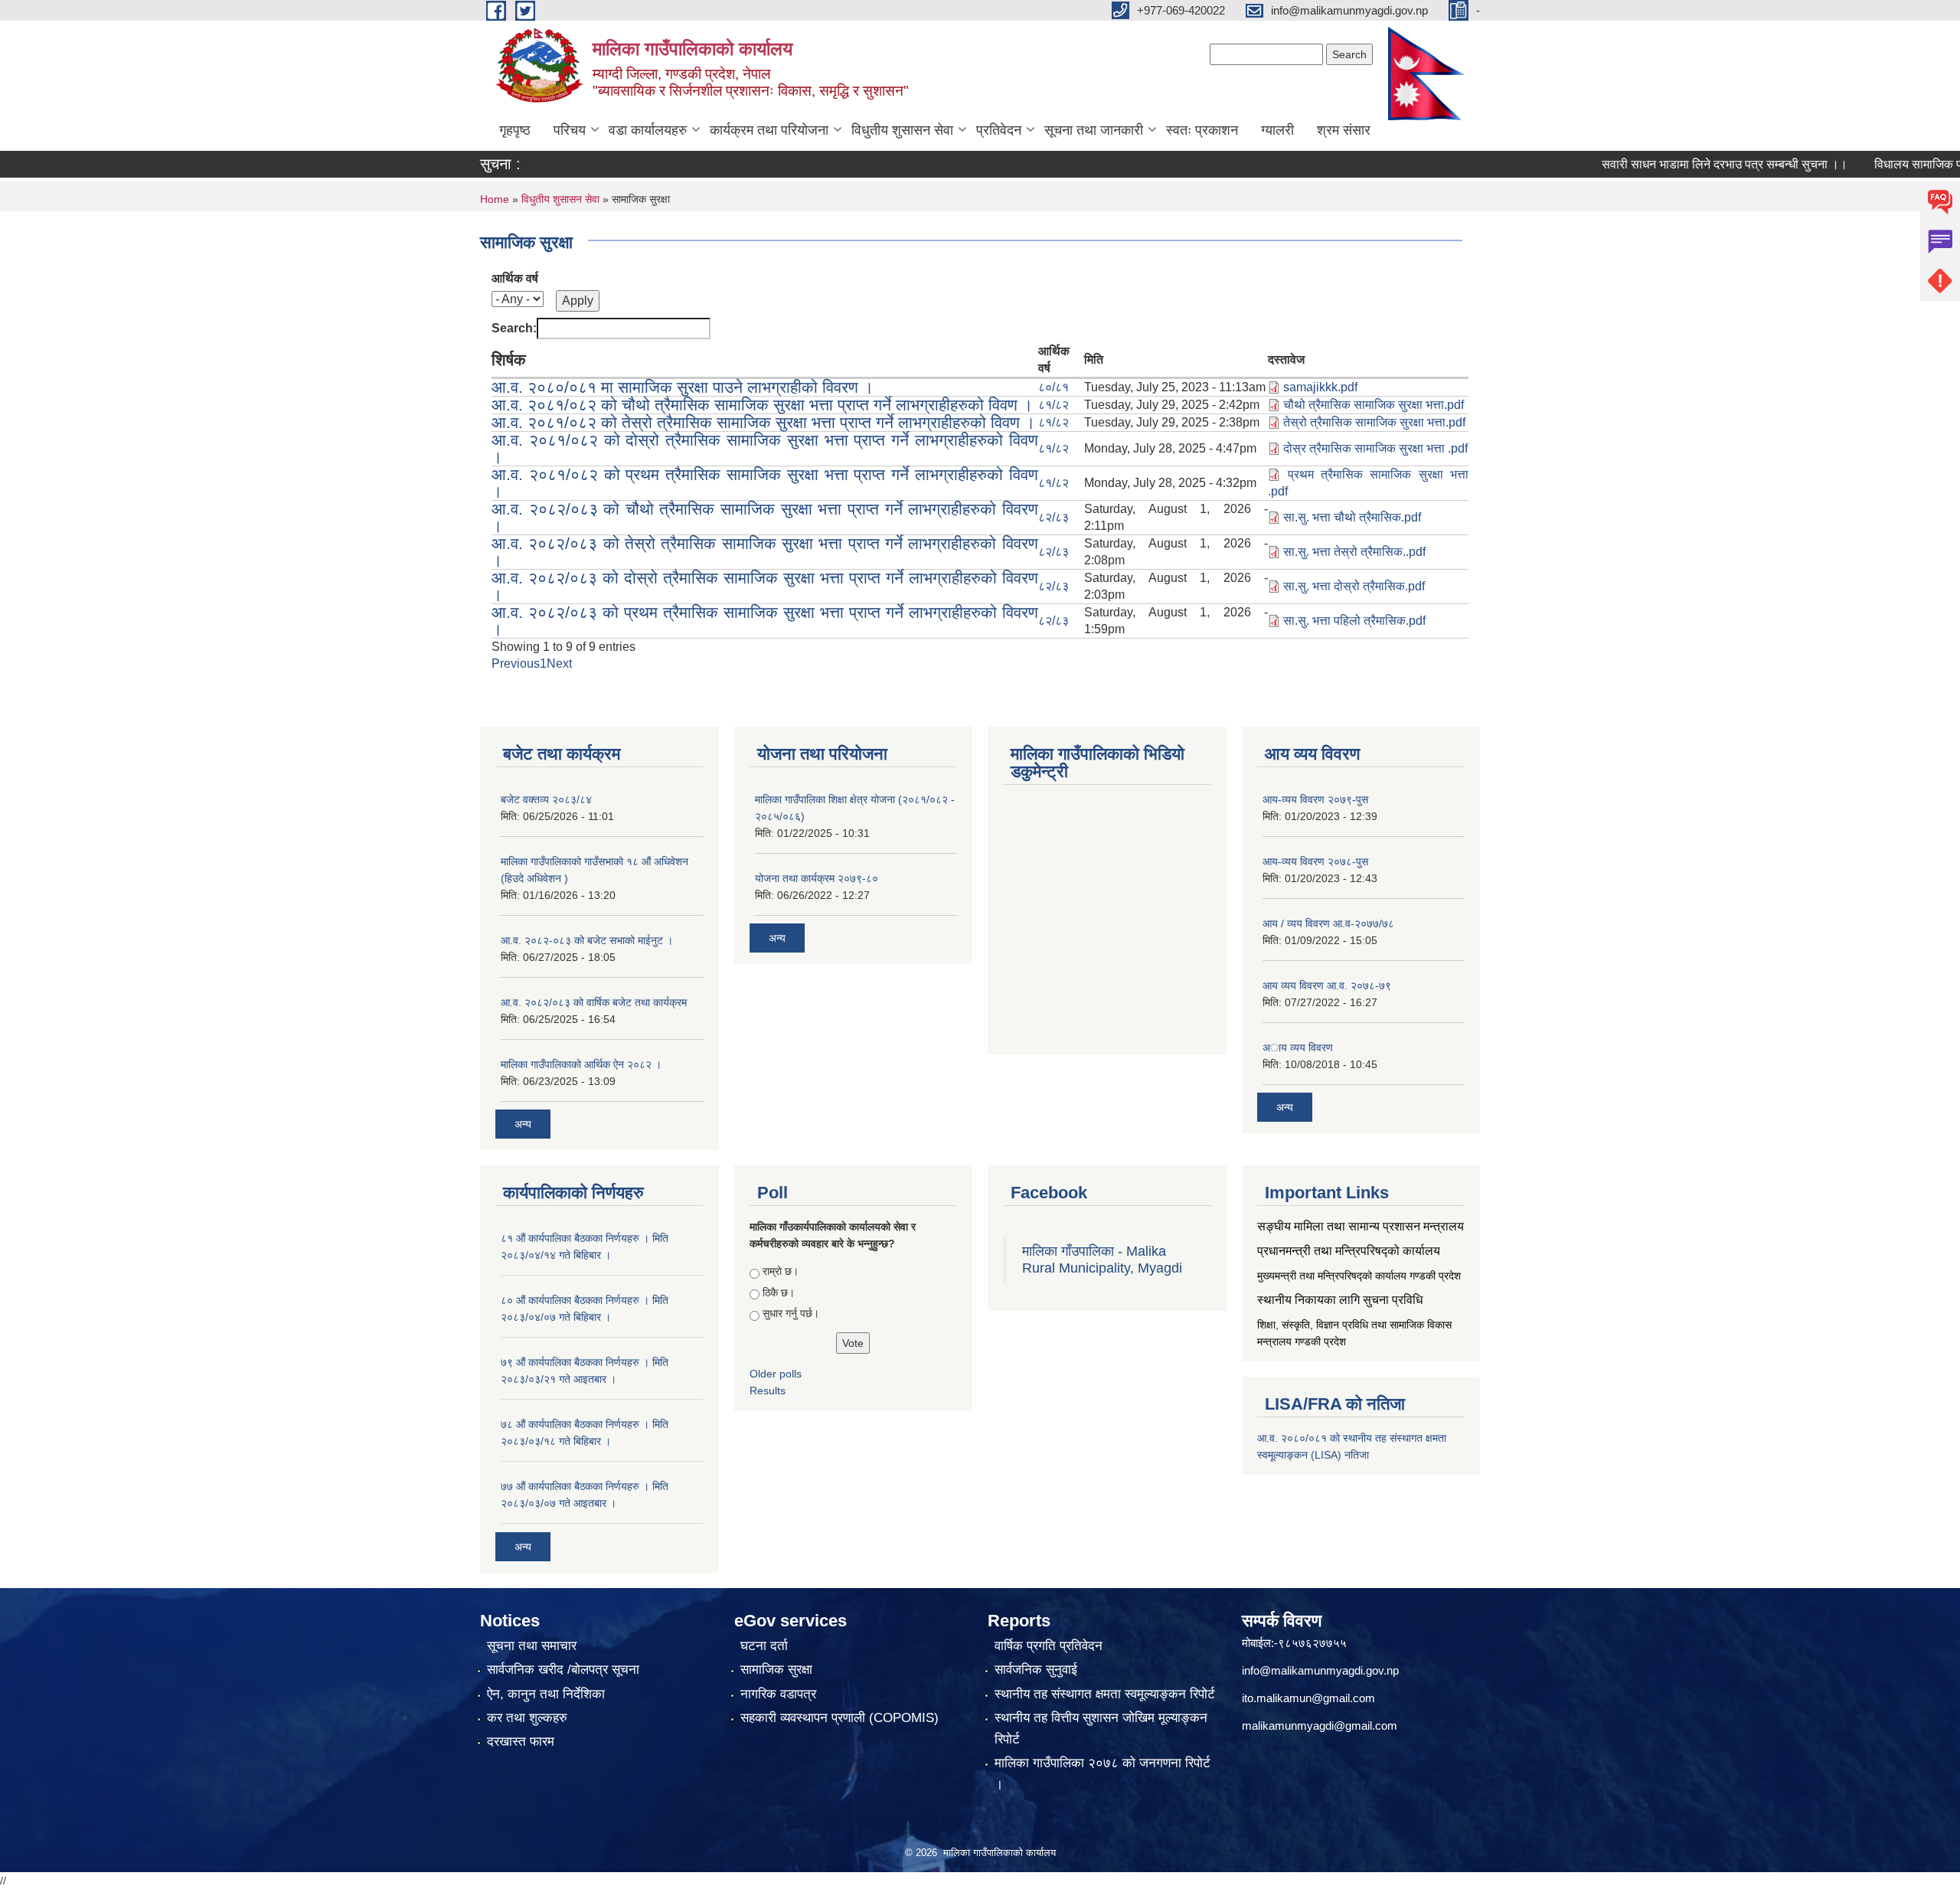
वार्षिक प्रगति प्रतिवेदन (1049, 1646)
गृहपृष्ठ (515, 130)
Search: (514, 328)
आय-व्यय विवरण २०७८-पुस (1315, 861)
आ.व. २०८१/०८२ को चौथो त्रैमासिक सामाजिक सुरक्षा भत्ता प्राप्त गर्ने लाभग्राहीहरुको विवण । (762, 405)
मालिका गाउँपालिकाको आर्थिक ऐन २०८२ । (581, 1064)
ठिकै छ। (779, 1293)
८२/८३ (1053, 517)
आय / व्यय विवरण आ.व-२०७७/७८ (1328, 923)
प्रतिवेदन (999, 130)
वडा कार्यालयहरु (648, 130)
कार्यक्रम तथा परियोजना (769, 130)
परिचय (570, 130)
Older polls (776, 1374)
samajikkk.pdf (1320, 387)
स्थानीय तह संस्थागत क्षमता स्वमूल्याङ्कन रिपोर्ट (1105, 1694)
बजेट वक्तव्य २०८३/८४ (546, 799)
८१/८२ (1053, 405)
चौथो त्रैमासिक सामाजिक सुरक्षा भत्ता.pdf (1374, 405)
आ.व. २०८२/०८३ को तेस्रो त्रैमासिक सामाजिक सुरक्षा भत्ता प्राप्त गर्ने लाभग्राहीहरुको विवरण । (765, 552)
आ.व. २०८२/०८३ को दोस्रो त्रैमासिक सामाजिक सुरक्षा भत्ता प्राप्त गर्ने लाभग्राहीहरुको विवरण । (765, 586)
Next (559, 663)
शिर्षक (509, 359)
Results (768, 1391)
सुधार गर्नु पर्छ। (791, 1313)
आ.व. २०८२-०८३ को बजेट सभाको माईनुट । (587, 940)
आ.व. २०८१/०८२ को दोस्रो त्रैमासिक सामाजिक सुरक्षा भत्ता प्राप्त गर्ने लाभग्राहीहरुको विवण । (765, 448)
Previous (516, 663)
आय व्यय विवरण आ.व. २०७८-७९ (1327, 985)
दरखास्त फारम (521, 1742)
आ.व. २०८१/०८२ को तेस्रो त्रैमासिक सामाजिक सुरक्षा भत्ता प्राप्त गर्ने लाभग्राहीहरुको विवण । (763, 422)
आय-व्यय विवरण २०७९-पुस (1315, 799)
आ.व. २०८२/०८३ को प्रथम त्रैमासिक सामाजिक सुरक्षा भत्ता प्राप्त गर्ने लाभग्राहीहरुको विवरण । (765, 621)
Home (495, 199)
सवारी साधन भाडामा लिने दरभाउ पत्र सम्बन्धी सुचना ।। (1681, 164)
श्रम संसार (1344, 130)
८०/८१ (1053, 387)
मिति (1094, 359)
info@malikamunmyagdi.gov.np (1320, 1670)
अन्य (523, 1124)
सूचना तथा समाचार (532, 1646)
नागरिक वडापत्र (778, 1694)
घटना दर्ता (764, 1646)
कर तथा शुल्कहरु (527, 1718)
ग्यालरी (1277, 130)
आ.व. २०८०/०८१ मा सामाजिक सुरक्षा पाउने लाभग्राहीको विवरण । (683, 387)
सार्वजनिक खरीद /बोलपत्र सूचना (563, 1670)
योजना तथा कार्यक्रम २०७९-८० (817, 878)
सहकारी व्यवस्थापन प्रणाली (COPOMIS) (840, 1718)
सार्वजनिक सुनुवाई (1036, 1670)
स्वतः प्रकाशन (1202, 130)
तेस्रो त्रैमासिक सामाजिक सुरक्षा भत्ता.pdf (1374, 422)
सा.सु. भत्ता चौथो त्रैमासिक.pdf (1352, 517)
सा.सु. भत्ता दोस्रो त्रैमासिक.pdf (1354, 586)
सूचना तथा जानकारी (1094, 130)
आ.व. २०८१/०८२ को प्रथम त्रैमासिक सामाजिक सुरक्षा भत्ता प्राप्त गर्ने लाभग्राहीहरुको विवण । (765, 483)
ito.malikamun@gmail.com (1308, 1698)
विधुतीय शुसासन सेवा (902, 130)
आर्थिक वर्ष (515, 278)
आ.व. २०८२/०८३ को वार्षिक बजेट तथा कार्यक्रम (594, 1002)
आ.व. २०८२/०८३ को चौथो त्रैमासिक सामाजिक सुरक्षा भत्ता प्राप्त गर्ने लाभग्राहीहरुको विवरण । (765, 517)
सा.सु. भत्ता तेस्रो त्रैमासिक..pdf (1354, 552)
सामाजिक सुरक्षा (776, 1670)
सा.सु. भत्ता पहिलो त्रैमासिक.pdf (1354, 621)
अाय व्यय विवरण (1298, 1047)
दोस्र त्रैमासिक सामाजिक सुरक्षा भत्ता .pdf (1375, 448)
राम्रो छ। (781, 1271)
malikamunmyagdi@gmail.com (1320, 1726)
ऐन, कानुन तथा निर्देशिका (546, 1694)
